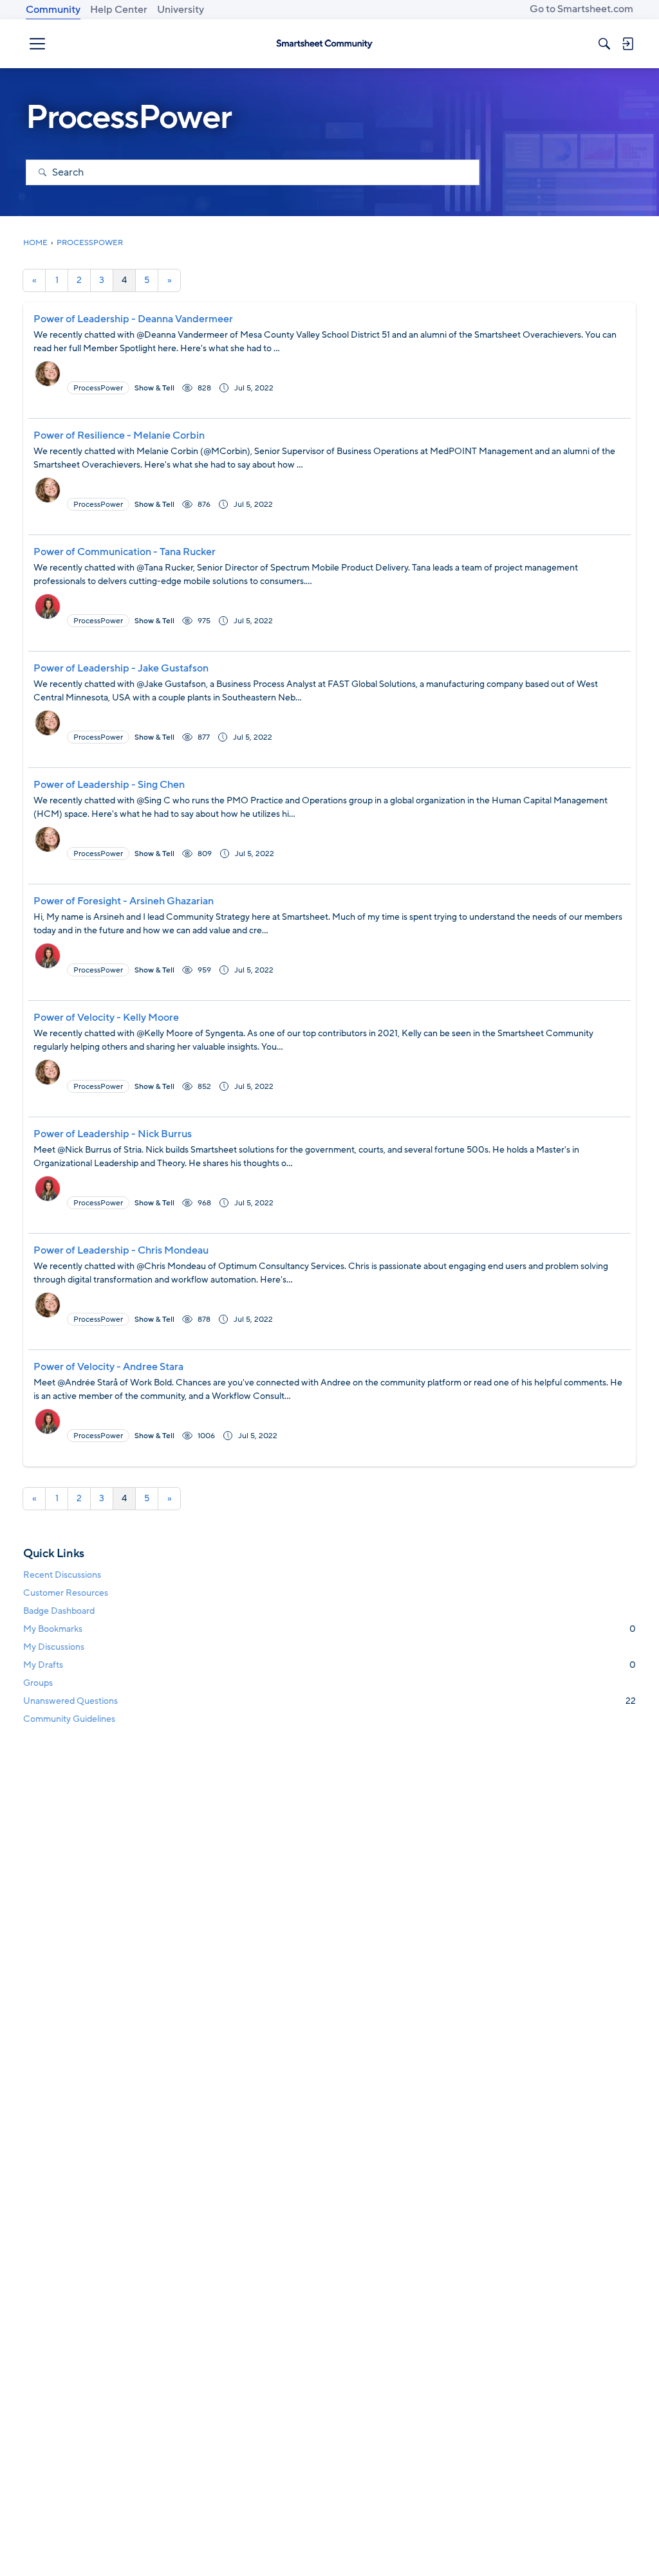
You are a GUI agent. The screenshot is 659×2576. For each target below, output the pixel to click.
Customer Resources (66, 1593)
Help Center (119, 10)
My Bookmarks (329, 1629)
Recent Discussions (62, 1575)
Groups (38, 1683)
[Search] (604, 44)
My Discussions (54, 1647)
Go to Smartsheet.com (581, 9)
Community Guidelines (69, 1719)
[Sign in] (627, 44)
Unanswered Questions (329, 1701)
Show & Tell (154, 388)
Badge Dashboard (59, 1611)
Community (53, 10)
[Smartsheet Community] (324, 44)
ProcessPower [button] (98, 388)
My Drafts (329, 1665)
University (181, 10)
